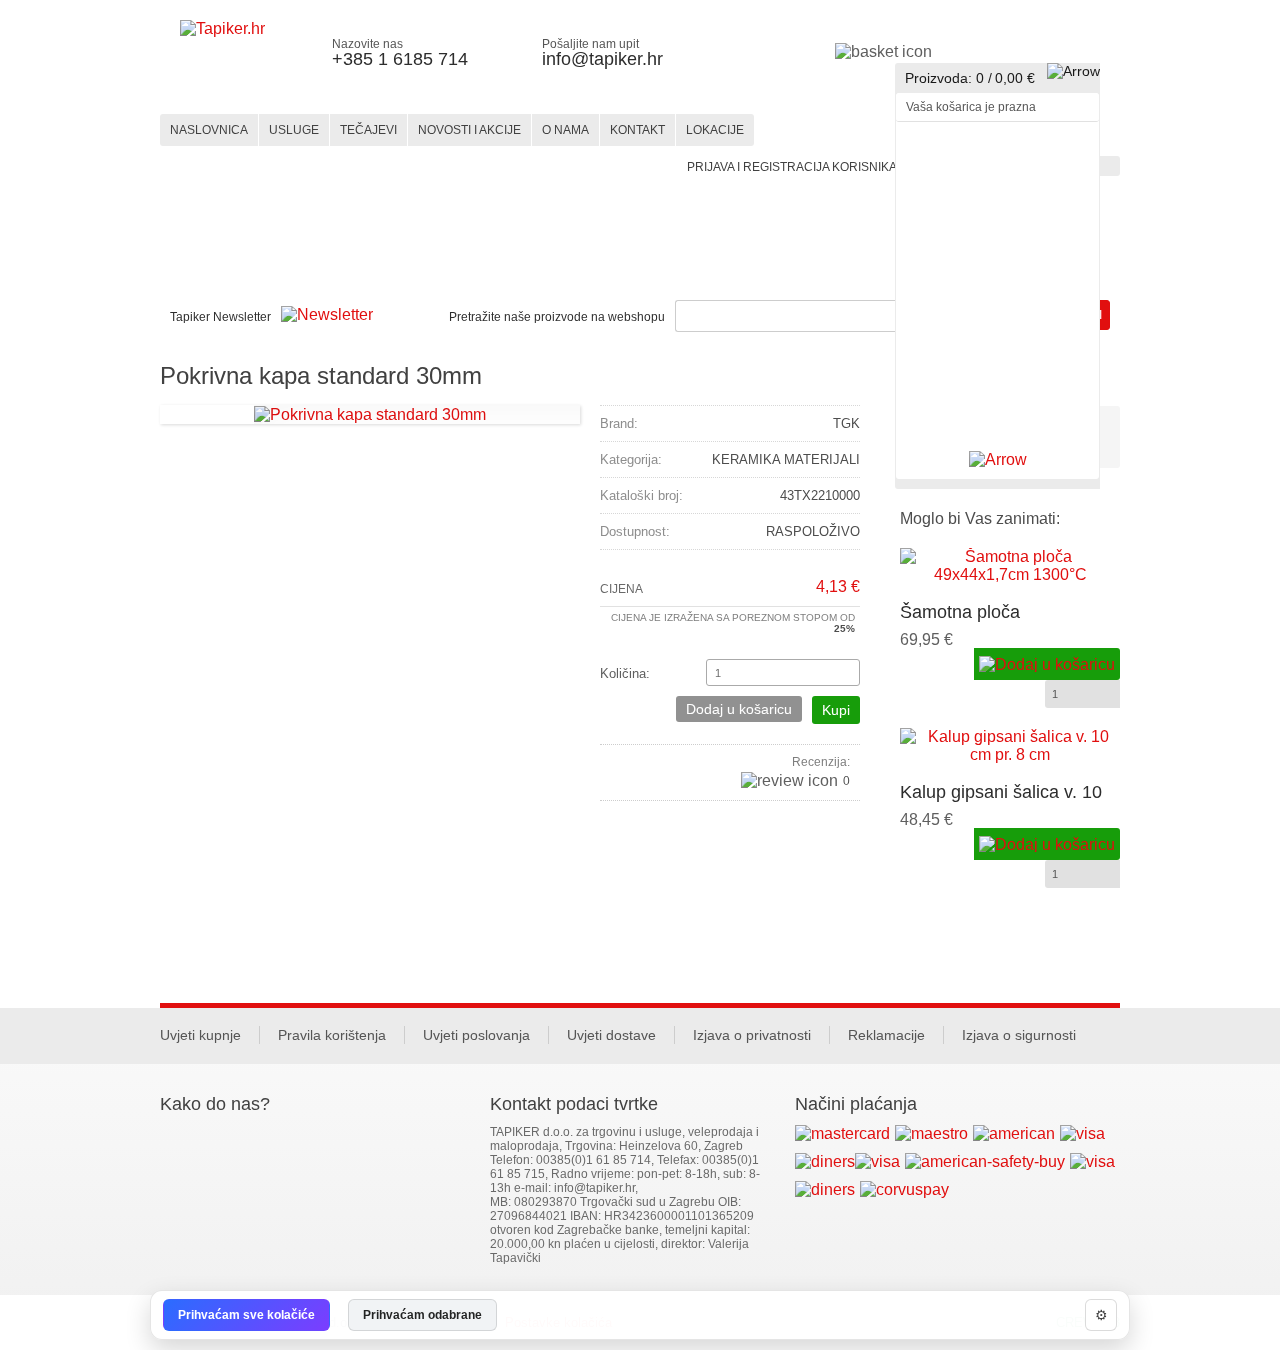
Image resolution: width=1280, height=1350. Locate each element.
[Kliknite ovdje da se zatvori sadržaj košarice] (998, 460)
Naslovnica (209, 130)
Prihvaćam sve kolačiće (246, 1315)
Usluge (294, 130)
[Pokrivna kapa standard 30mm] (370, 413)
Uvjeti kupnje (200, 1035)
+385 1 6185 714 (400, 59)
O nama (565, 130)
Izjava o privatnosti (752, 1035)
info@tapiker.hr (602, 59)
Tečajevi (368, 130)
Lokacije (715, 130)
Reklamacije (886, 1035)
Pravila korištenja (332, 1035)
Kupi (836, 710)
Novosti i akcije (469, 130)
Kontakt (637, 130)
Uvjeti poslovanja (476, 1035)
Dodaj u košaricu (739, 709)
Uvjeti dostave (611, 1035)
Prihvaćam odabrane (422, 1315)
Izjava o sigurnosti (1019, 1035)
